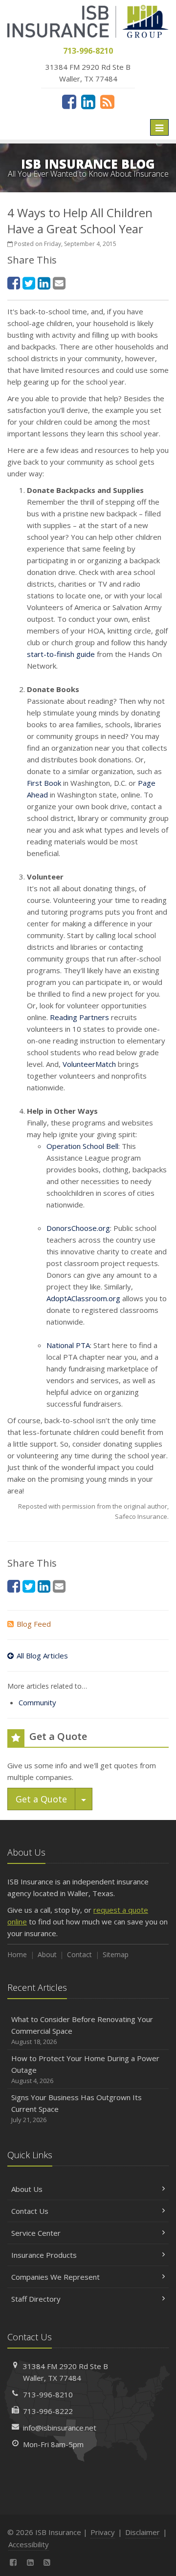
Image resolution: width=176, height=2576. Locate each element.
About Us (27, 2189)
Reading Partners (79, 1017)
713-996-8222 (48, 2411)
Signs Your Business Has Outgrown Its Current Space (77, 2108)
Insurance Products (44, 2255)
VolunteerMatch (89, 1064)
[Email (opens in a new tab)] (59, 283)
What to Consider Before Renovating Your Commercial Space (82, 2030)
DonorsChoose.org (78, 1228)
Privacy (103, 2532)
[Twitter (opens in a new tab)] (29, 283)
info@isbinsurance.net (60, 2428)
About (47, 1954)
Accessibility (29, 2544)
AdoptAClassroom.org (83, 1298)
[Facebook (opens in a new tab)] (69, 102)
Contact (79, 1954)
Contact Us (30, 2211)
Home (17, 1954)
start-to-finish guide (61, 654)
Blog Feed (34, 1624)
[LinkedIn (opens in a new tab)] (88, 102)
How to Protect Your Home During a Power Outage (85, 2069)
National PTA (68, 1345)
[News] (107, 102)
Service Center (36, 2233)
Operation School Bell (82, 1146)
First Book (44, 783)
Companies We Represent (55, 2277)
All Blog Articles (42, 1656)
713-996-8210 (48, 2394)
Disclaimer (143, 2532)
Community (37, 1702)
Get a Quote (41, 1799)
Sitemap (116, 1954)
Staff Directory (36, 2299)
